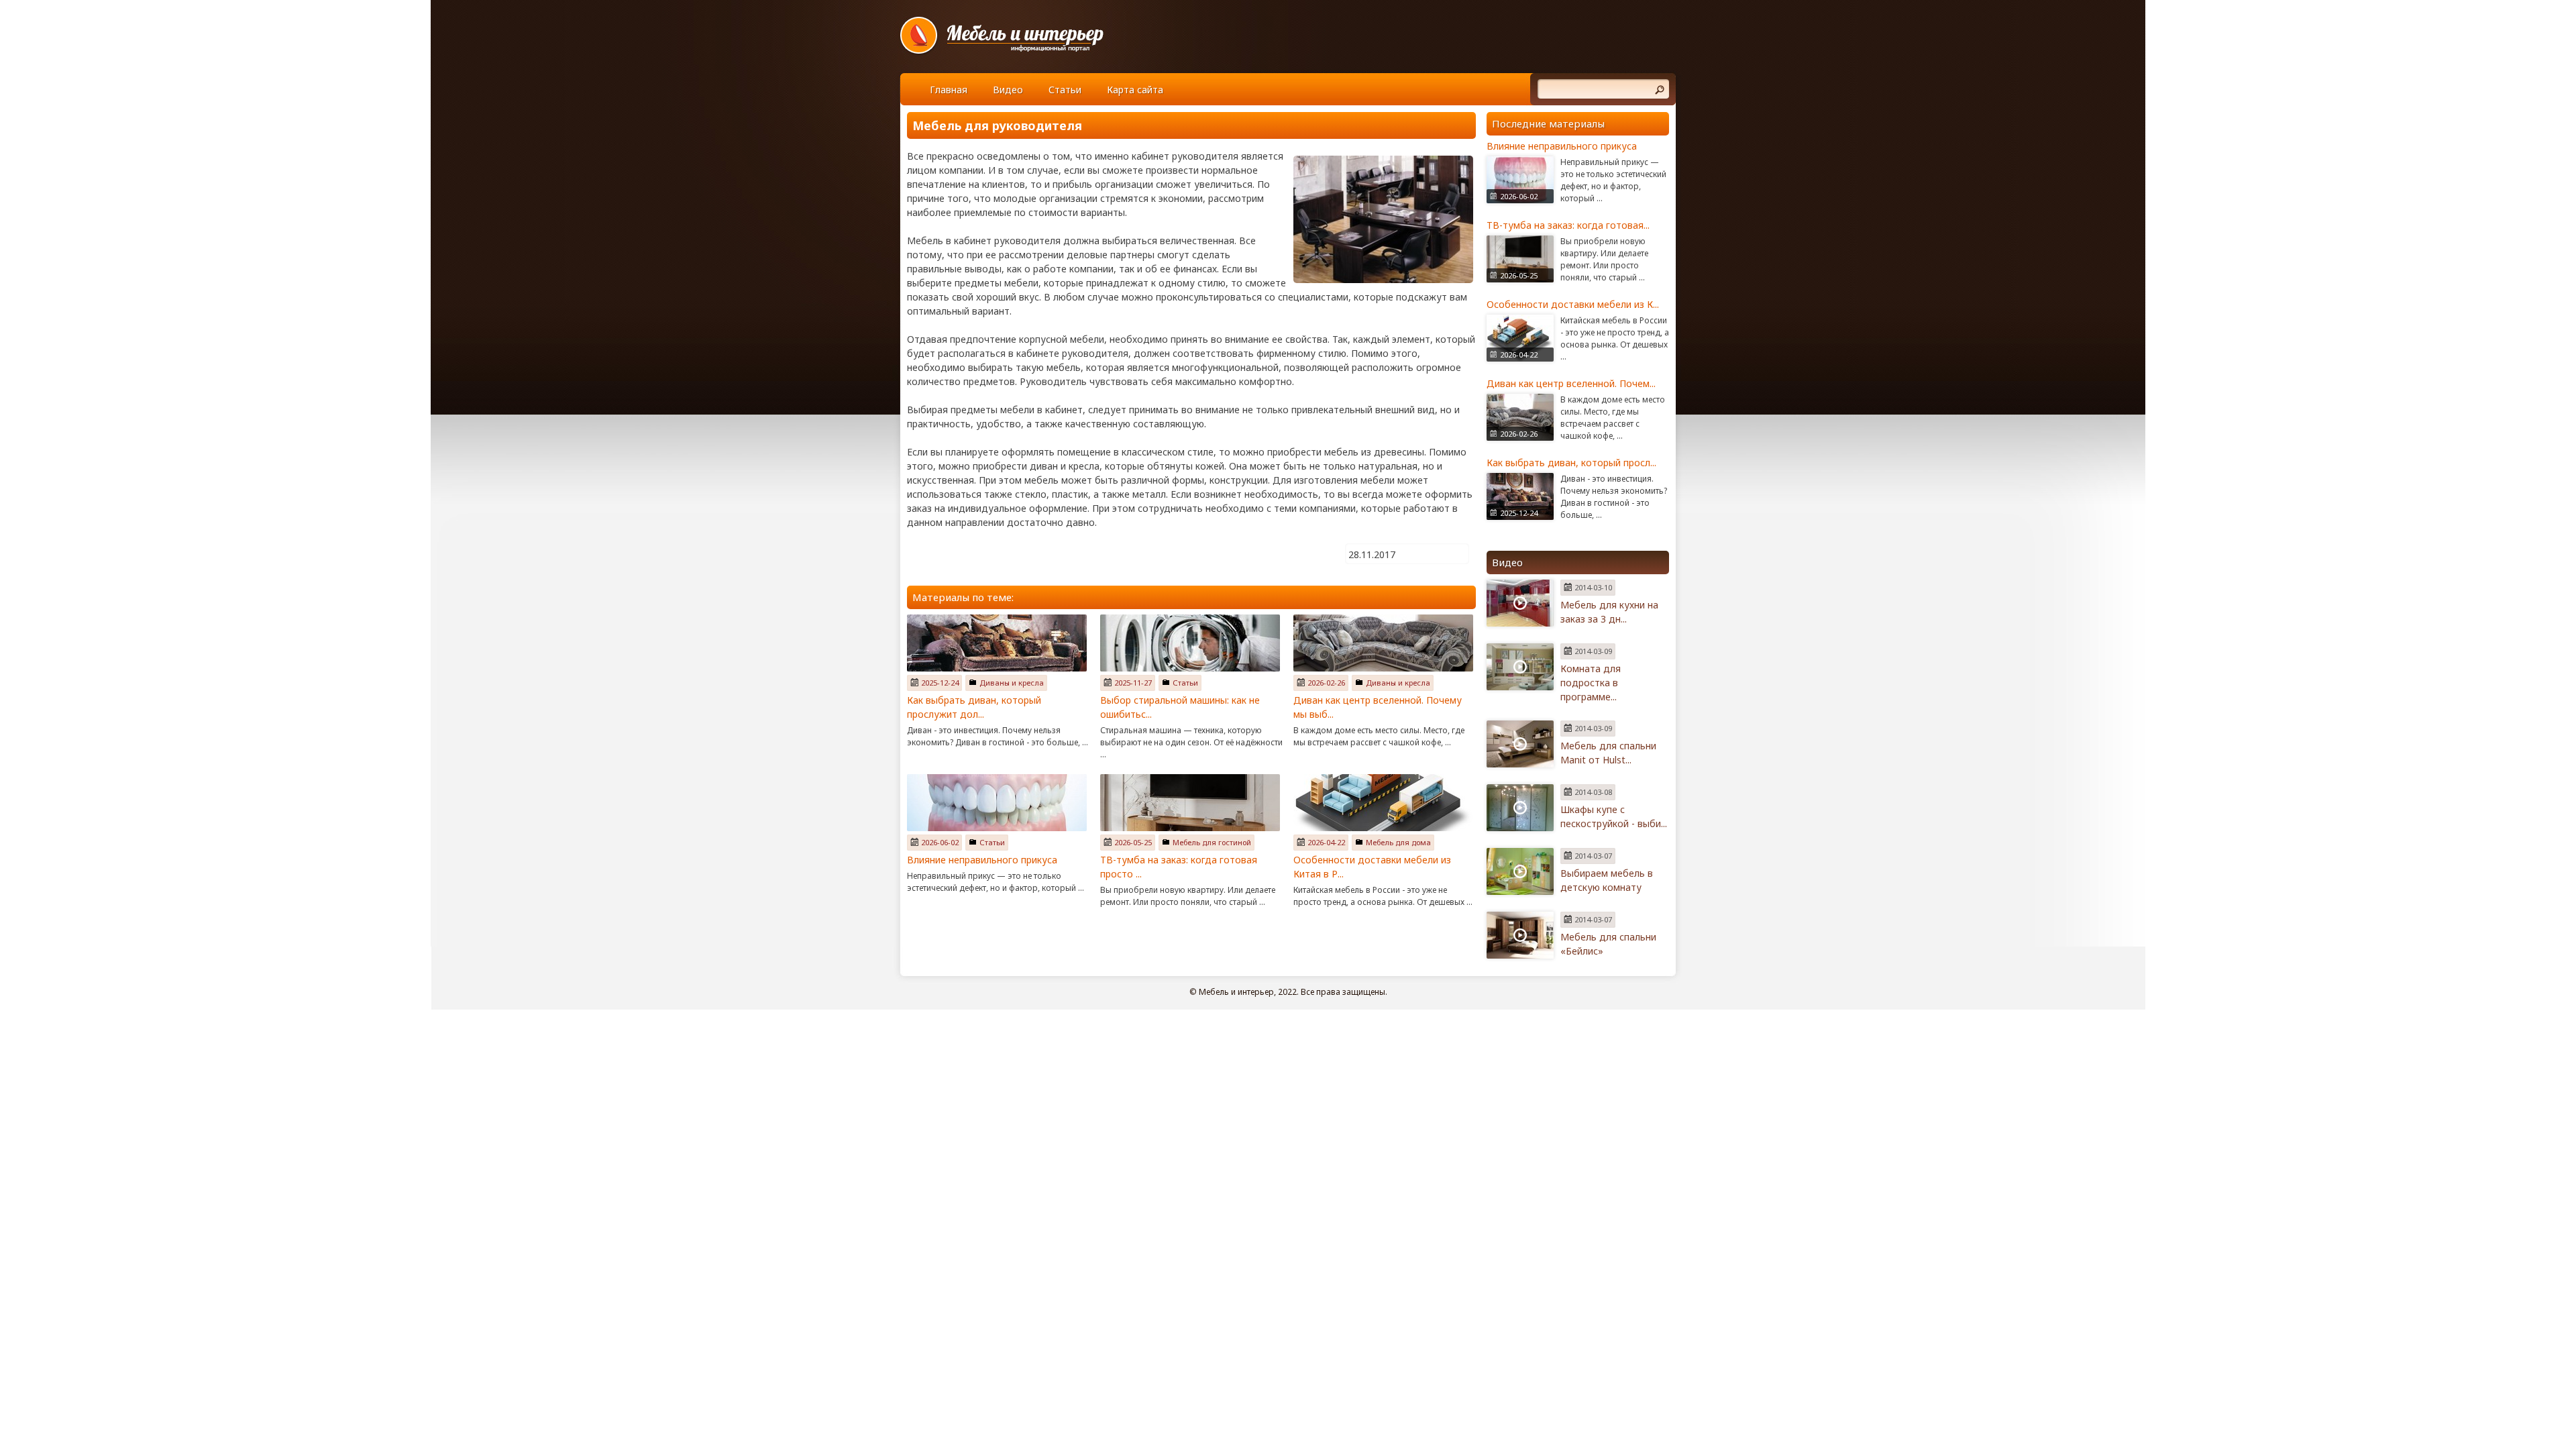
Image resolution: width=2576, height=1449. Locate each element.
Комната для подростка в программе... (1591, 683)
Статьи (1065, 90)
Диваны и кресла (1012, 683)
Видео (1008, 90)
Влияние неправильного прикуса (982, 860)
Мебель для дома (1398, 842)
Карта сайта (1135, 90)
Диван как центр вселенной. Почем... (1571, 383)
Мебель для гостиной (1212, 842)
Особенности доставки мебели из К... (1573, 304)
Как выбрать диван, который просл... (1571, 463)
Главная (949, 90)
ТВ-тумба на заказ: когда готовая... (1568, 225)
